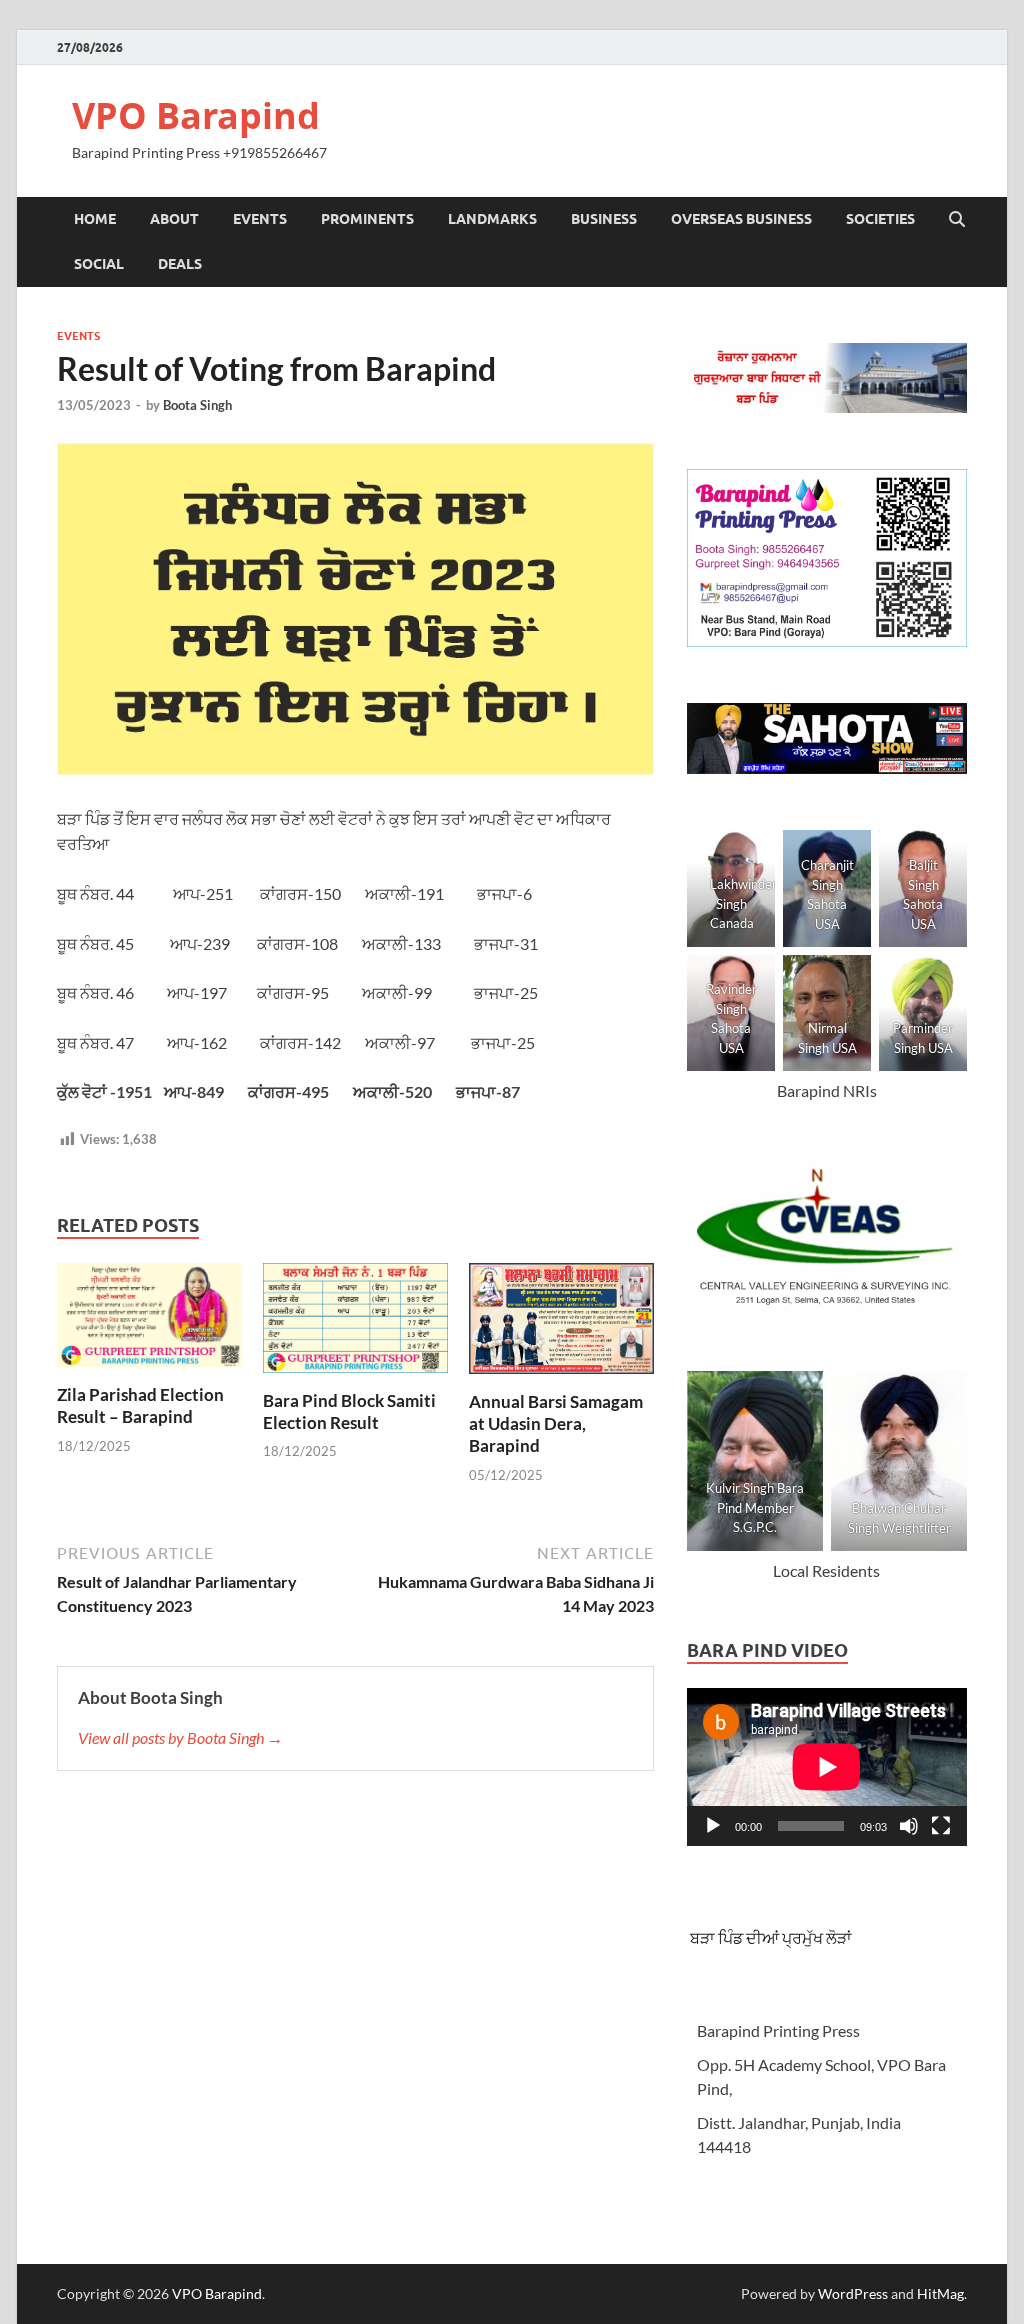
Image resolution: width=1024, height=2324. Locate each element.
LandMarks (492, 219)
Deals (180, 264)
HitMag (940, 2293)
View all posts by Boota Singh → (180, 1737)
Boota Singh (197, 405)
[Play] (713, 1826)
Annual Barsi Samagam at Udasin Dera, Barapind (556, 1423)
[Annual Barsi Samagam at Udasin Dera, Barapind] (561, 1324)
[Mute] (909, 1826)
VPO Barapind (196, 115)
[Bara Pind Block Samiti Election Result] (355, 1323)
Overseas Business (741, 219)
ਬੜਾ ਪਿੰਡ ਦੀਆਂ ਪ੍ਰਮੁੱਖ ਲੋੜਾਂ (769, 1937)
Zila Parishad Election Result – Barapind (140, 1405)
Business (604, 219)
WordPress (853, 2293)
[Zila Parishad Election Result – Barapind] (149, 1320)
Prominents (367, 219)
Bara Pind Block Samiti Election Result (349, 1411)
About (174, 219)
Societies (880, 219)
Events (260, 219)
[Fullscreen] (941, 1826)
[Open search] (957, 220)
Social (99, 264)
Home (95, 219)
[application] (827, 1767)
